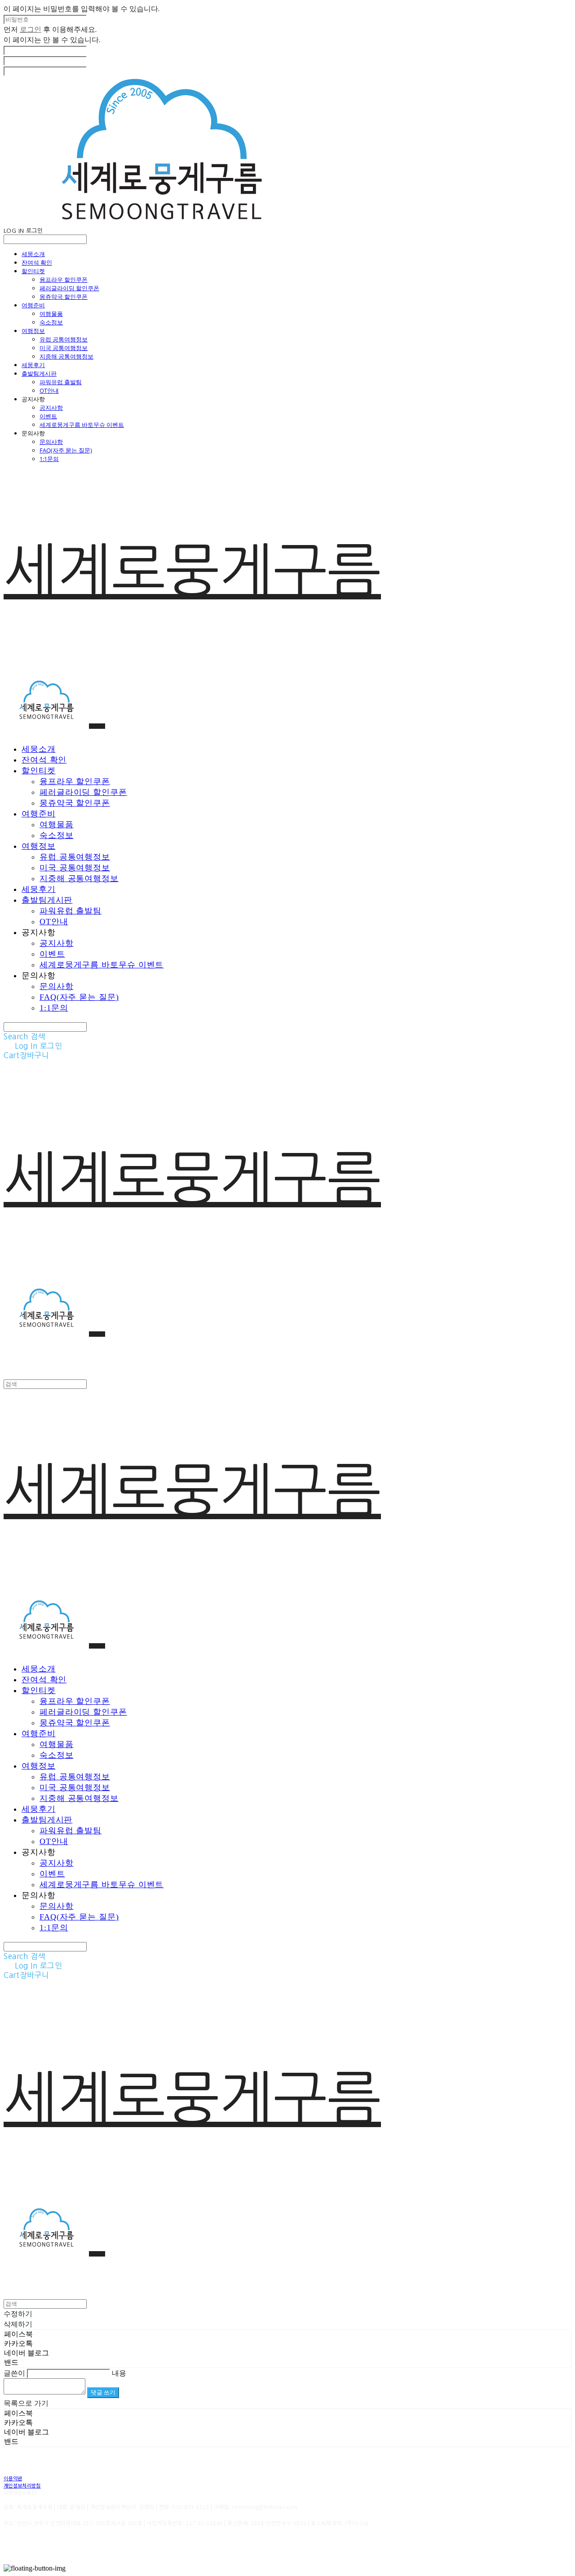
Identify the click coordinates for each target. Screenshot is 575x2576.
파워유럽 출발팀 (61, 382)
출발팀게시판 (39, 373)
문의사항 (51, 442)
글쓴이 (14, 2373)
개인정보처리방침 (22, 2485)
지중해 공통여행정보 (66, 356)
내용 (119, 2373)
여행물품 (51, 314)
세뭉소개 (33, 254)
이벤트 (48, 416)
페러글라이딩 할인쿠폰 (69, 288)
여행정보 (33, 331)
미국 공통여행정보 (64, 348)
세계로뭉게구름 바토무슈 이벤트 (82, 425)
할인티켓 (33, 271)
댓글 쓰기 (103, 2392)
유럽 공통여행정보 (64, 339)
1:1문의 (49, 459)
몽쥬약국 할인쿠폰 (64, 297)
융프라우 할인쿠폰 (64, 279)
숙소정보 (51, 322)
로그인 (31, 29)
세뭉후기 (33, 365)
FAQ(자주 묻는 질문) (66, 450)
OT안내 (49, 390)
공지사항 (51, 408)
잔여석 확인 (37, 262)
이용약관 (13, 2478)
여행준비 (33, 305)
